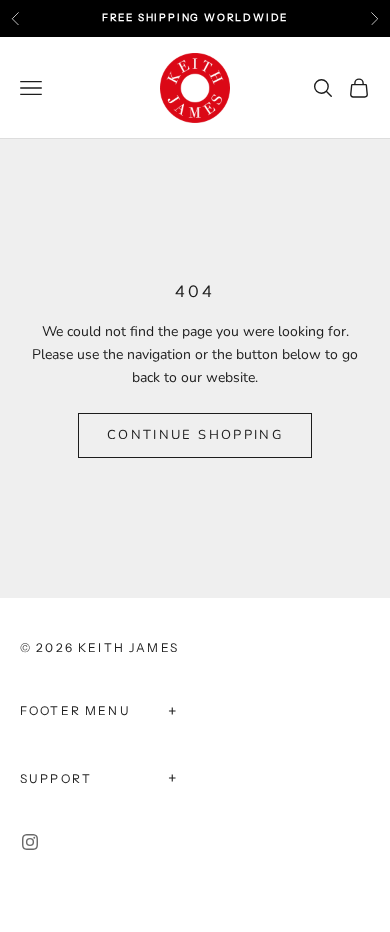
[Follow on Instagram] (30, 842)
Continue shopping (195, 435)
